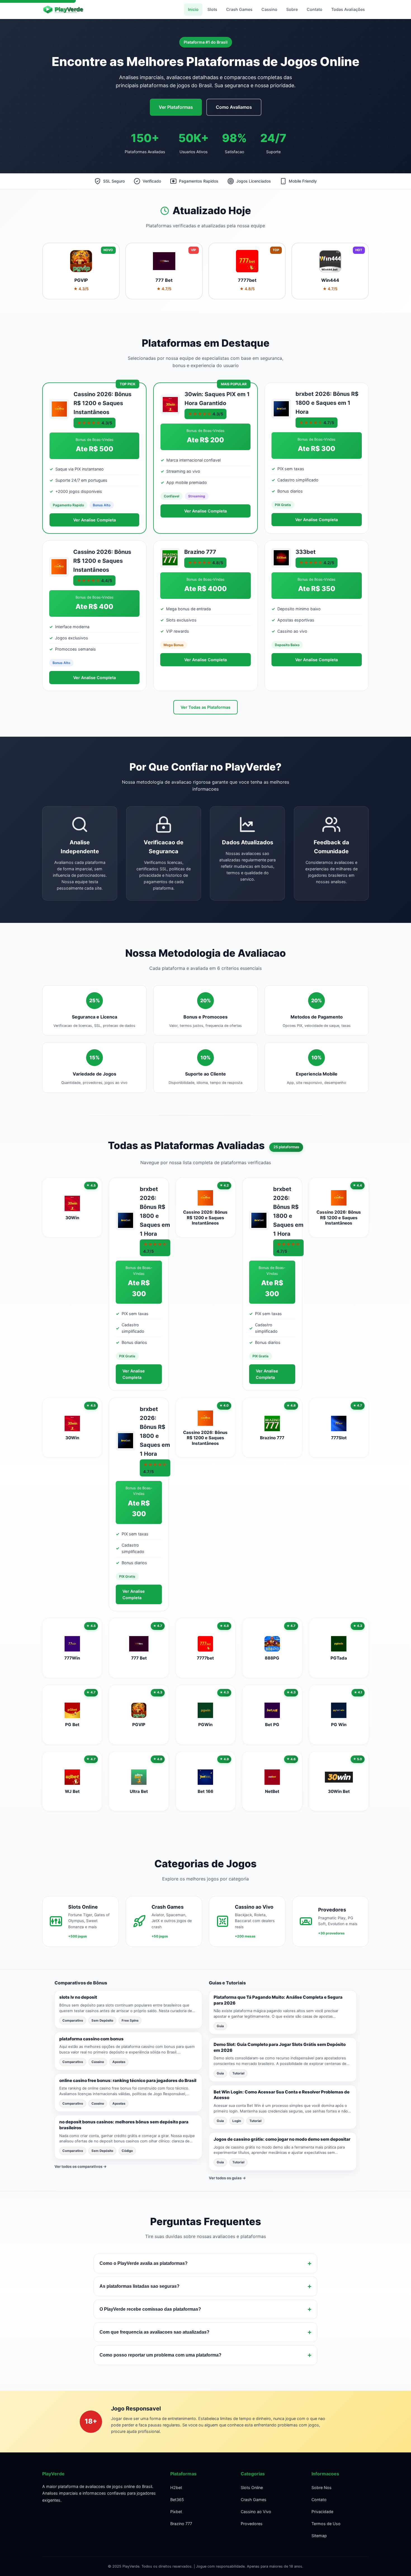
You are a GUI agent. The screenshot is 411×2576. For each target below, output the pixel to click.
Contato (319, 2500)
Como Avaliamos (234, 107)
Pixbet (176, 2512)
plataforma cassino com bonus (91, 2039)
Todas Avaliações (348, 9)
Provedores (252, 2524)
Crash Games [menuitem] (239, 9)
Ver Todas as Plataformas (206, 707)
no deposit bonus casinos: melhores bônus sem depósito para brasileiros (124, 2125)
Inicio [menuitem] (193, 9)
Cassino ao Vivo (256, 2512)
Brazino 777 (181, 2524)
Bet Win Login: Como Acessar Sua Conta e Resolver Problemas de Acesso (282, 2095)
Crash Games (254, 2500)
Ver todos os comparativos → (81, 2166)
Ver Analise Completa (95, 520)
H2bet (176, 2488)
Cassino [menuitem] (269, 9)
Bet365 (177, 2500)
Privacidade (322, 2512)
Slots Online (252, 2488)
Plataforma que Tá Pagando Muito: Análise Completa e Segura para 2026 (278, 2000)
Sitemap (319, 2536)
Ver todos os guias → (227, 2178)
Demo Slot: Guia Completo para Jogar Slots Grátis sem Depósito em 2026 (280, 2047)
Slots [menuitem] (212, 9)
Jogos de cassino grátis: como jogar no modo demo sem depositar (282, 2139)
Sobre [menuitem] (292, 9)
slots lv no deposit (78, 1997)
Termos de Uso (326, 2524)
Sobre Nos (322, 2488)
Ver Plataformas (176, 107)
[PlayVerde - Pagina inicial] (67, 10)
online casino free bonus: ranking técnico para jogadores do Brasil (128, 2080)
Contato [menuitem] (315, 9)
